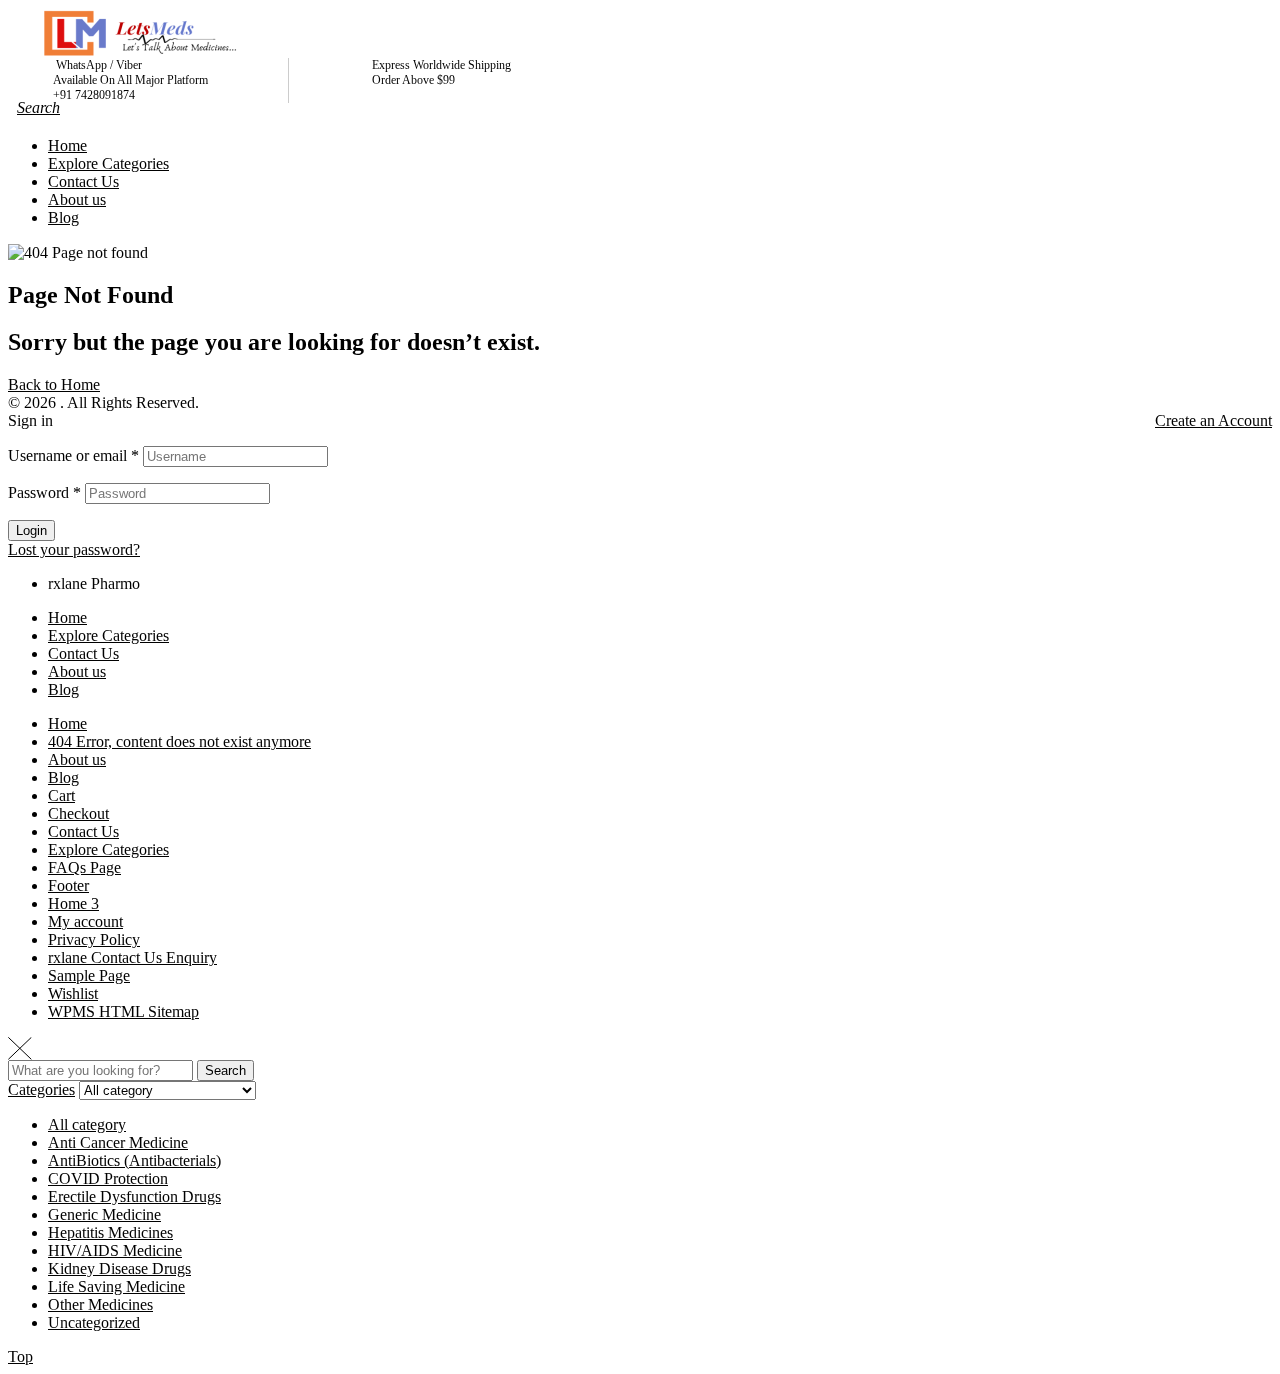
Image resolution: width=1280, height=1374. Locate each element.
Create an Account (1213, 420)
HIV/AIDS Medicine (115, 1250)
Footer (68, 885)
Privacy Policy (94, 939)
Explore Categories (108, 635)
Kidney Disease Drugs (119, 1268)
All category (87, 1124)
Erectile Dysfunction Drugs (134, 1196)
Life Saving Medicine (116, 1286)
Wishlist (73, 993)
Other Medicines (100, 1304)
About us (77, 671)
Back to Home (54, 384)
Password (44, 492)
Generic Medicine (104, 1214)
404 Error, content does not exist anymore (179, 741)
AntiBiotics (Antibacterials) (134, 1160)
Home (67, 617)
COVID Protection (108, 1178)
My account (85, 921)
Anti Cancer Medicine (118, 1142)
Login (31, 530)
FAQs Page (84, 867)
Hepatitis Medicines (110, 1232)
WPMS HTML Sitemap (123, 1011)
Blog (63, 689)
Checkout (78, 813)
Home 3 (73, 903)
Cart (61, 795)
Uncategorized (94, 1322)
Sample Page (89, 975)
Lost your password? (74, 549)
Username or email (73, 455)
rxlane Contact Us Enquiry (132, 957)
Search (225, 1070)
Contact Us (83, 653)
